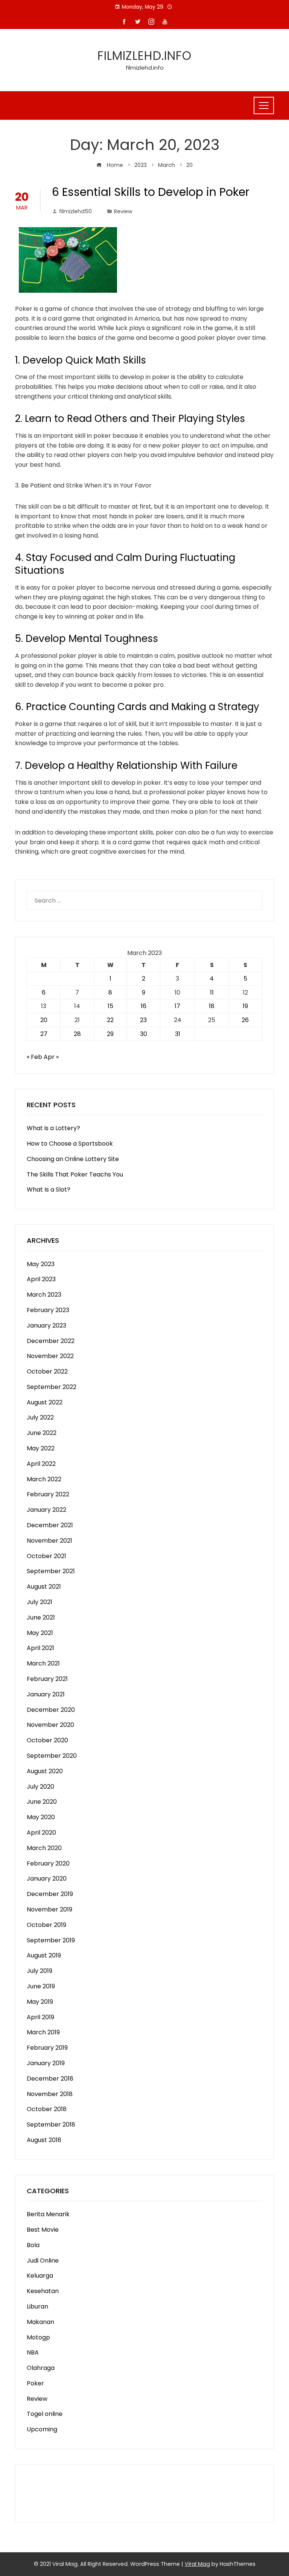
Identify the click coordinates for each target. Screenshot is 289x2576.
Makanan (40, 2322)
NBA (33, 2352)
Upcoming (42, 2429)
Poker (35, 2383)
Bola (33, 2245)
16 (144, 1006)
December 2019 (50, 1894)
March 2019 (43, 2032)
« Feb (34, 1057)
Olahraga (41, 2368)
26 (245, 1020)
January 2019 (46, 2063)
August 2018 (44, 2140)
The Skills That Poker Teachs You (75, 1174)
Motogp (38, 2337)
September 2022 (52, 1387)
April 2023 (41, 1279)
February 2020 (48, 1863)
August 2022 (45, 1402)
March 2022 (44, 1479)
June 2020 (42, 1802)
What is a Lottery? (53, 1128)
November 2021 (49, 1541)
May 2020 (41, 1817)
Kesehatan (43, 2291)
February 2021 (47, 1679)
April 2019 (40, 2017)
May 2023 (41, 1264)
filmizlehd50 (75, 211)
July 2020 (40, 1787)
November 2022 (50, 1356)
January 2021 (46, 1694)
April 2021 (40, 1648)
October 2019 (46, 1925)
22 (110, 1020)
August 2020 (45, 1771)
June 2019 (41, 1986)
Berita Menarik (48, 2214)
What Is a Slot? (49, 1189)
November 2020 (50, 1725)
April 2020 (41, 1833)
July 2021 (40, 1602)
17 (177, 1006)
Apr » (51, 1057)
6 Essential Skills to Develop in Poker (151, 192)
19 (245, 1006)
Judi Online (43, 2260)
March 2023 (44, 1295)
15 (110, 1006)
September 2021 (51, 1571)
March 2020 (44, 1848)
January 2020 (47, 1879)
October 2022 (47, 1371)
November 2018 (50, 2094)
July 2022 (40, 1417)
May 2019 (40, 2002)
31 (178, 1034)
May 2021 (40, 1633)
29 (110, 1034)
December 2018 (50, 2079)
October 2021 (46, 1556)
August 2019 (44, 1955)
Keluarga (40, 2276)
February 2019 (47, 2048)
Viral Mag (197, 2564)
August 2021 (44, 1587)
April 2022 (41, 1464)
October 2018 (47, 2109)
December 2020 (51, 1710)
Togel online (45, 2414)
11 (212, 992)
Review (123, 211)
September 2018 (51, 2125)
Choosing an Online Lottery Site (73, 1159)
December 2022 (51, 1341)
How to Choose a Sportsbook (70, 1144)
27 (44, 1034)
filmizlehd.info (144, 56)
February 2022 (48, 1494)
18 (212, 1006)
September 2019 (51, 1940)
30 (144, 1034)
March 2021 (43, 1663)
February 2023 (48, 1310)
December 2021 (50, 1525)
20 (44, 1020)
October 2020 (47, 1740)
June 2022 (42, 1433)
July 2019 (40, 1971)
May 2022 (41, 1448)
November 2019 (49, 1909)
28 (77, 1034)
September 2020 (52, 1756)
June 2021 (41, 1617)
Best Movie (43, 2230)
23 (143, 1020)
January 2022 (46, 1510)
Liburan (37, 2306)
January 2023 (46, 1325)
